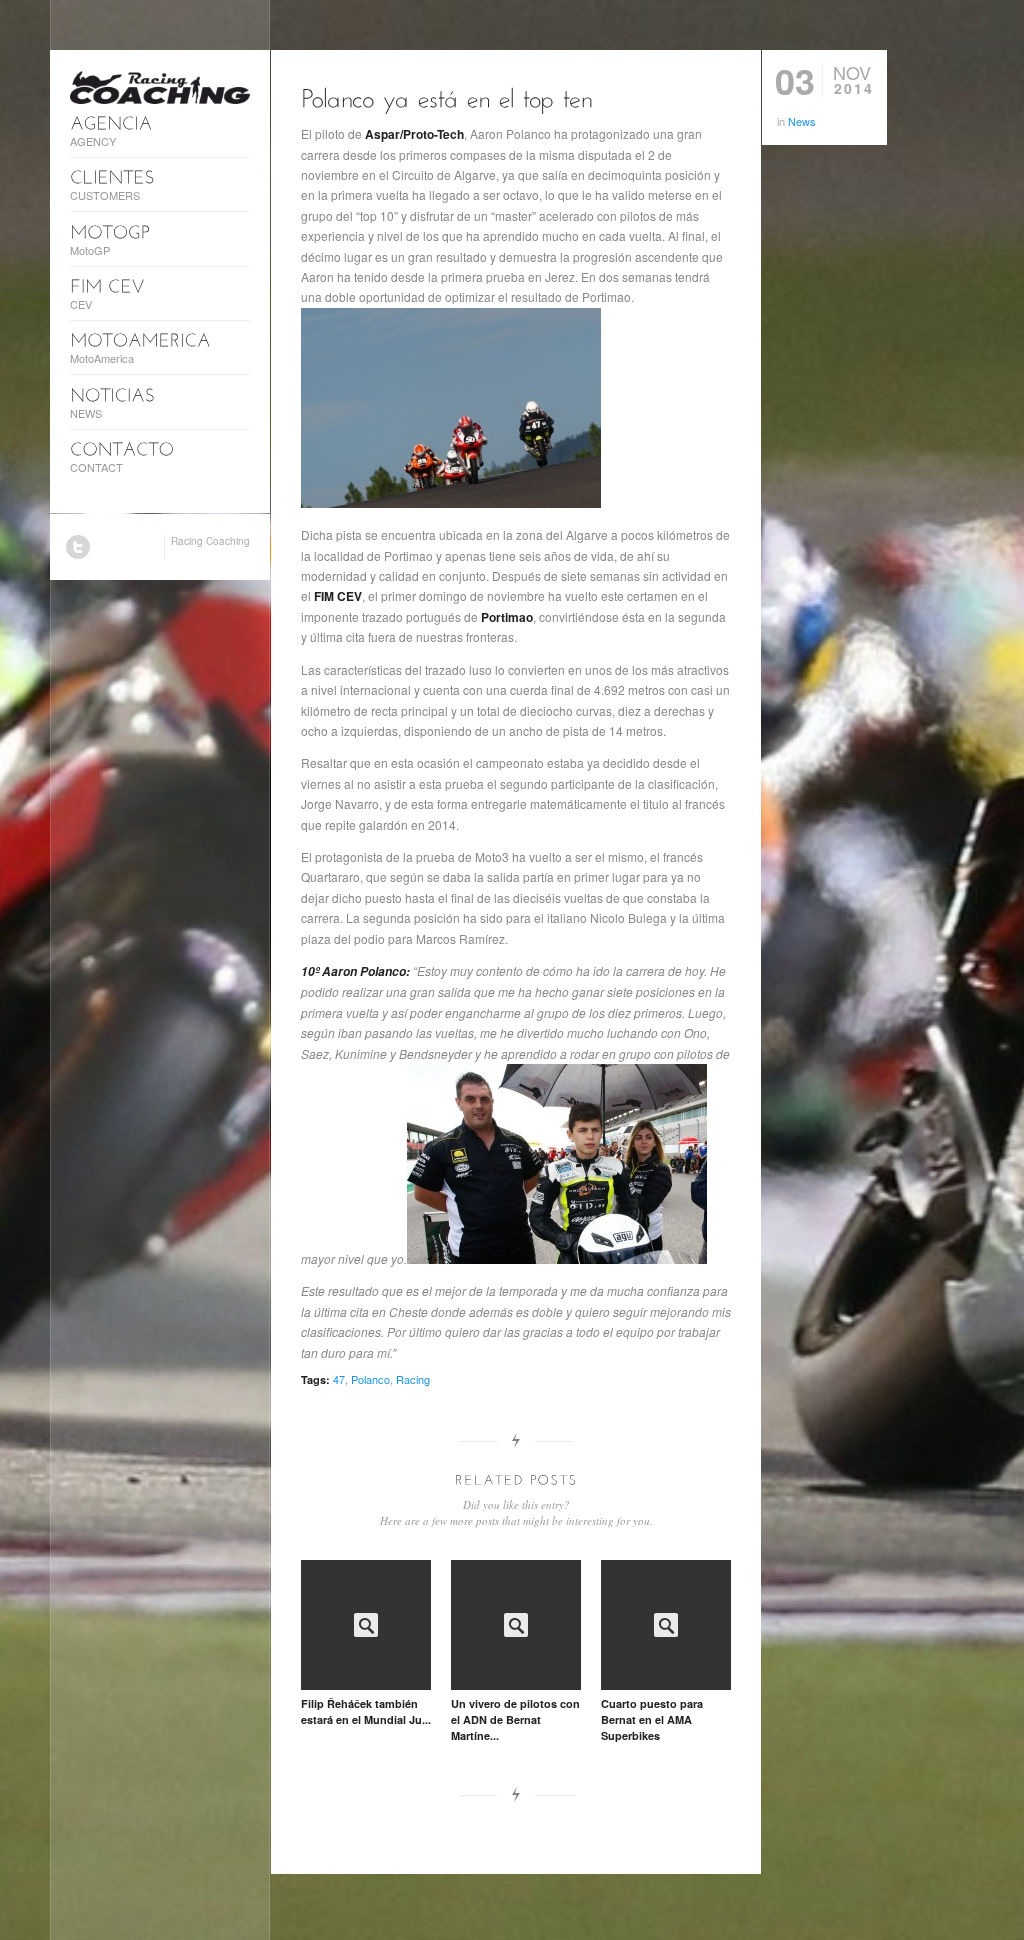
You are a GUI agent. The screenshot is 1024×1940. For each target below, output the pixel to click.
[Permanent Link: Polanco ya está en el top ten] (447, 96)
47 (339, 1379)
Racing (413, 1379)
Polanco (370, 1379)
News (802, 121)
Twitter (78, 547)
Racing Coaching (210, 541)
